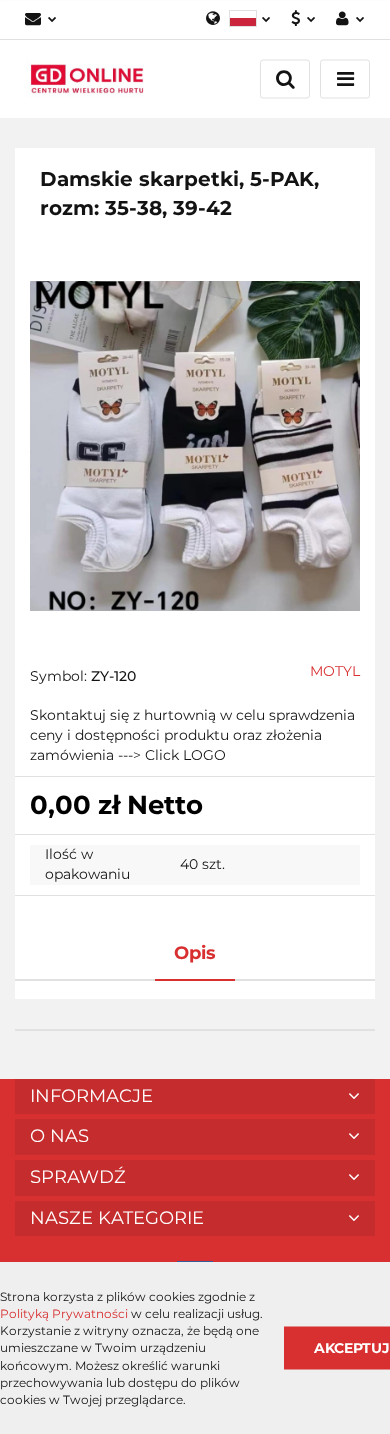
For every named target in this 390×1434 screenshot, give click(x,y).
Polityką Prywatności (64, 1313)
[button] (195, 1097)
